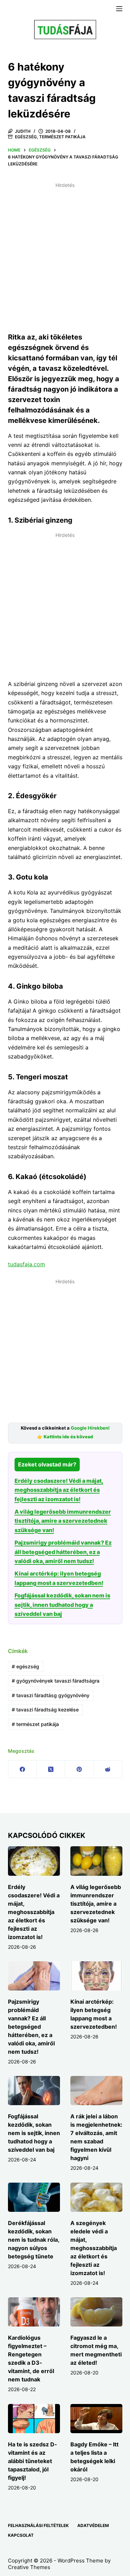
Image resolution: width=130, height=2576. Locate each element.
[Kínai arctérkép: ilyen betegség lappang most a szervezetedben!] (96, 1976)
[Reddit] (108, 1769)
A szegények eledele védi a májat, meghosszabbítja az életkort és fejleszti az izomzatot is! (94, 2248)
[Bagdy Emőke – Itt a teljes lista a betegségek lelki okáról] (96, 2419)
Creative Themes (29, 2567)
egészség (25, 1666)
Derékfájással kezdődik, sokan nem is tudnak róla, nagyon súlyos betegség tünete (34, 2240)
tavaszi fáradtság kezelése (45, 1710)
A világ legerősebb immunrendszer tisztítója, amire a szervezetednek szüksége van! (63, 1521)
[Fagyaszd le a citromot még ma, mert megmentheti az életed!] (96, 2312)
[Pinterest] (79, 1769)
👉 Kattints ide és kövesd (65, 1437)
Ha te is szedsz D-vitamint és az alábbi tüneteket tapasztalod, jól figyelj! (33, 2461)
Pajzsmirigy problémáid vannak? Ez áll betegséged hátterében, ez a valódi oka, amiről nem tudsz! (63, 1552)
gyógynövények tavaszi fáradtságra (56, 1681)
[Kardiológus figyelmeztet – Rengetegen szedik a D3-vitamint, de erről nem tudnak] (34, 2312)
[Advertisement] (65, 256)
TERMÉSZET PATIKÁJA (62, 137)
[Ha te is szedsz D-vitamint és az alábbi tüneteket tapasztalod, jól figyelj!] (34, 2419)
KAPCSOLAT (21, 2535)
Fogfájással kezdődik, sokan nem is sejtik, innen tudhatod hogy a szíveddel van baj (62, 1605)
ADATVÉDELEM (93, 2525)
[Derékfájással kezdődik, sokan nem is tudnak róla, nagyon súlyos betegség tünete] (34, 2197)
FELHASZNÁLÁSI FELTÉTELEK (38, 2525)
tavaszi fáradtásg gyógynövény (51, 1695)
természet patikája (35, 1724)
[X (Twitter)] (51, 1769)
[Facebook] (23, 1769)
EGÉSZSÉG (26, 137)
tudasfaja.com (27, 1264)
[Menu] (119, 9)
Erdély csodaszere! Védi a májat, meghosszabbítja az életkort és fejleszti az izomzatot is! (59, 1490)
